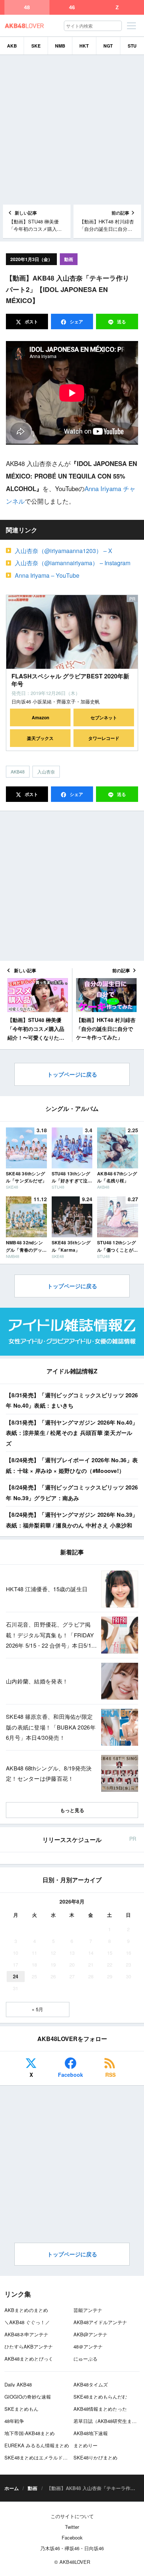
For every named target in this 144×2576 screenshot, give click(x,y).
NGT (108, 46)
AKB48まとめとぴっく (29, 2359)
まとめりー (85, 2445)
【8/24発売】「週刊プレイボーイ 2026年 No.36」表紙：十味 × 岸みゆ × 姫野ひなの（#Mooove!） (72, 1465)
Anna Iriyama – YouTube (47, 575)
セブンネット (104, 717)
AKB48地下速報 (91, 2433)
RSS (110, 2075)
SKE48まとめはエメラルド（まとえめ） (48, 2457)
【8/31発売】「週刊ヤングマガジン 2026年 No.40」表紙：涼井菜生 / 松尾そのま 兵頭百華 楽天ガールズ (72, 1433)
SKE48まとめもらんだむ (100, 2397)
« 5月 (37, 2009)
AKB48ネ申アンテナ (26, 2334)
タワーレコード (104, 738)
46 (72, 7)
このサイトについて (72, 2516)
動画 (69, 259)
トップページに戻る (72, 1074)
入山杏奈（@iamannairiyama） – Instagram (73, 563)
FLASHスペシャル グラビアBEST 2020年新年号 (70, 680)
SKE (36, 46)
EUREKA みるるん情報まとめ (37, 2445)
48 (27, 7)
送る (121, 321)
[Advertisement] (72, 130)
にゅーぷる (85, 2359)
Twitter (72, 2527)
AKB (12, 46)
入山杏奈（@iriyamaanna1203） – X (64, 551)
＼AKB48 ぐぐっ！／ (27, 2322)
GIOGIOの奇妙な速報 (28, 2397)
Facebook (71, 2075)
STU (132, 46)
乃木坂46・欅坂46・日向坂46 (72, 2548)
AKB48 (18, 771)
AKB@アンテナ (90, 2334)
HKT (84, 46)
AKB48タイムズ (91, 2384)
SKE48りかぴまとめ (95, 2457)
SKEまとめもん (21, 2409)
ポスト (31, 321)
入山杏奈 (46, 771)
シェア (76, 321)
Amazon (40, 717)
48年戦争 (14, 2421)
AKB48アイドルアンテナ (100, 2322)
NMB (60, 46)
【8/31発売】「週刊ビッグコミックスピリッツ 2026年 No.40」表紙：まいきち (72, 1400)
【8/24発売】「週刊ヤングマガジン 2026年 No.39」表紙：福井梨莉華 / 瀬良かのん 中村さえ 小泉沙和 (72, 1520)
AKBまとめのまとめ (26, 2310)
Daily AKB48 (18, 2384)
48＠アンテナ (88, 2346)
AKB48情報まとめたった (100, 2409)
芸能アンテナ (88, 2310)
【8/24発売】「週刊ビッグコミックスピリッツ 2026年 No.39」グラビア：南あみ (72, 1493)
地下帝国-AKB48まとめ (30, 2433)
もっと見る (72, 1810)
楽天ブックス (40, 738)
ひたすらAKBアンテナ (29, 2346)
